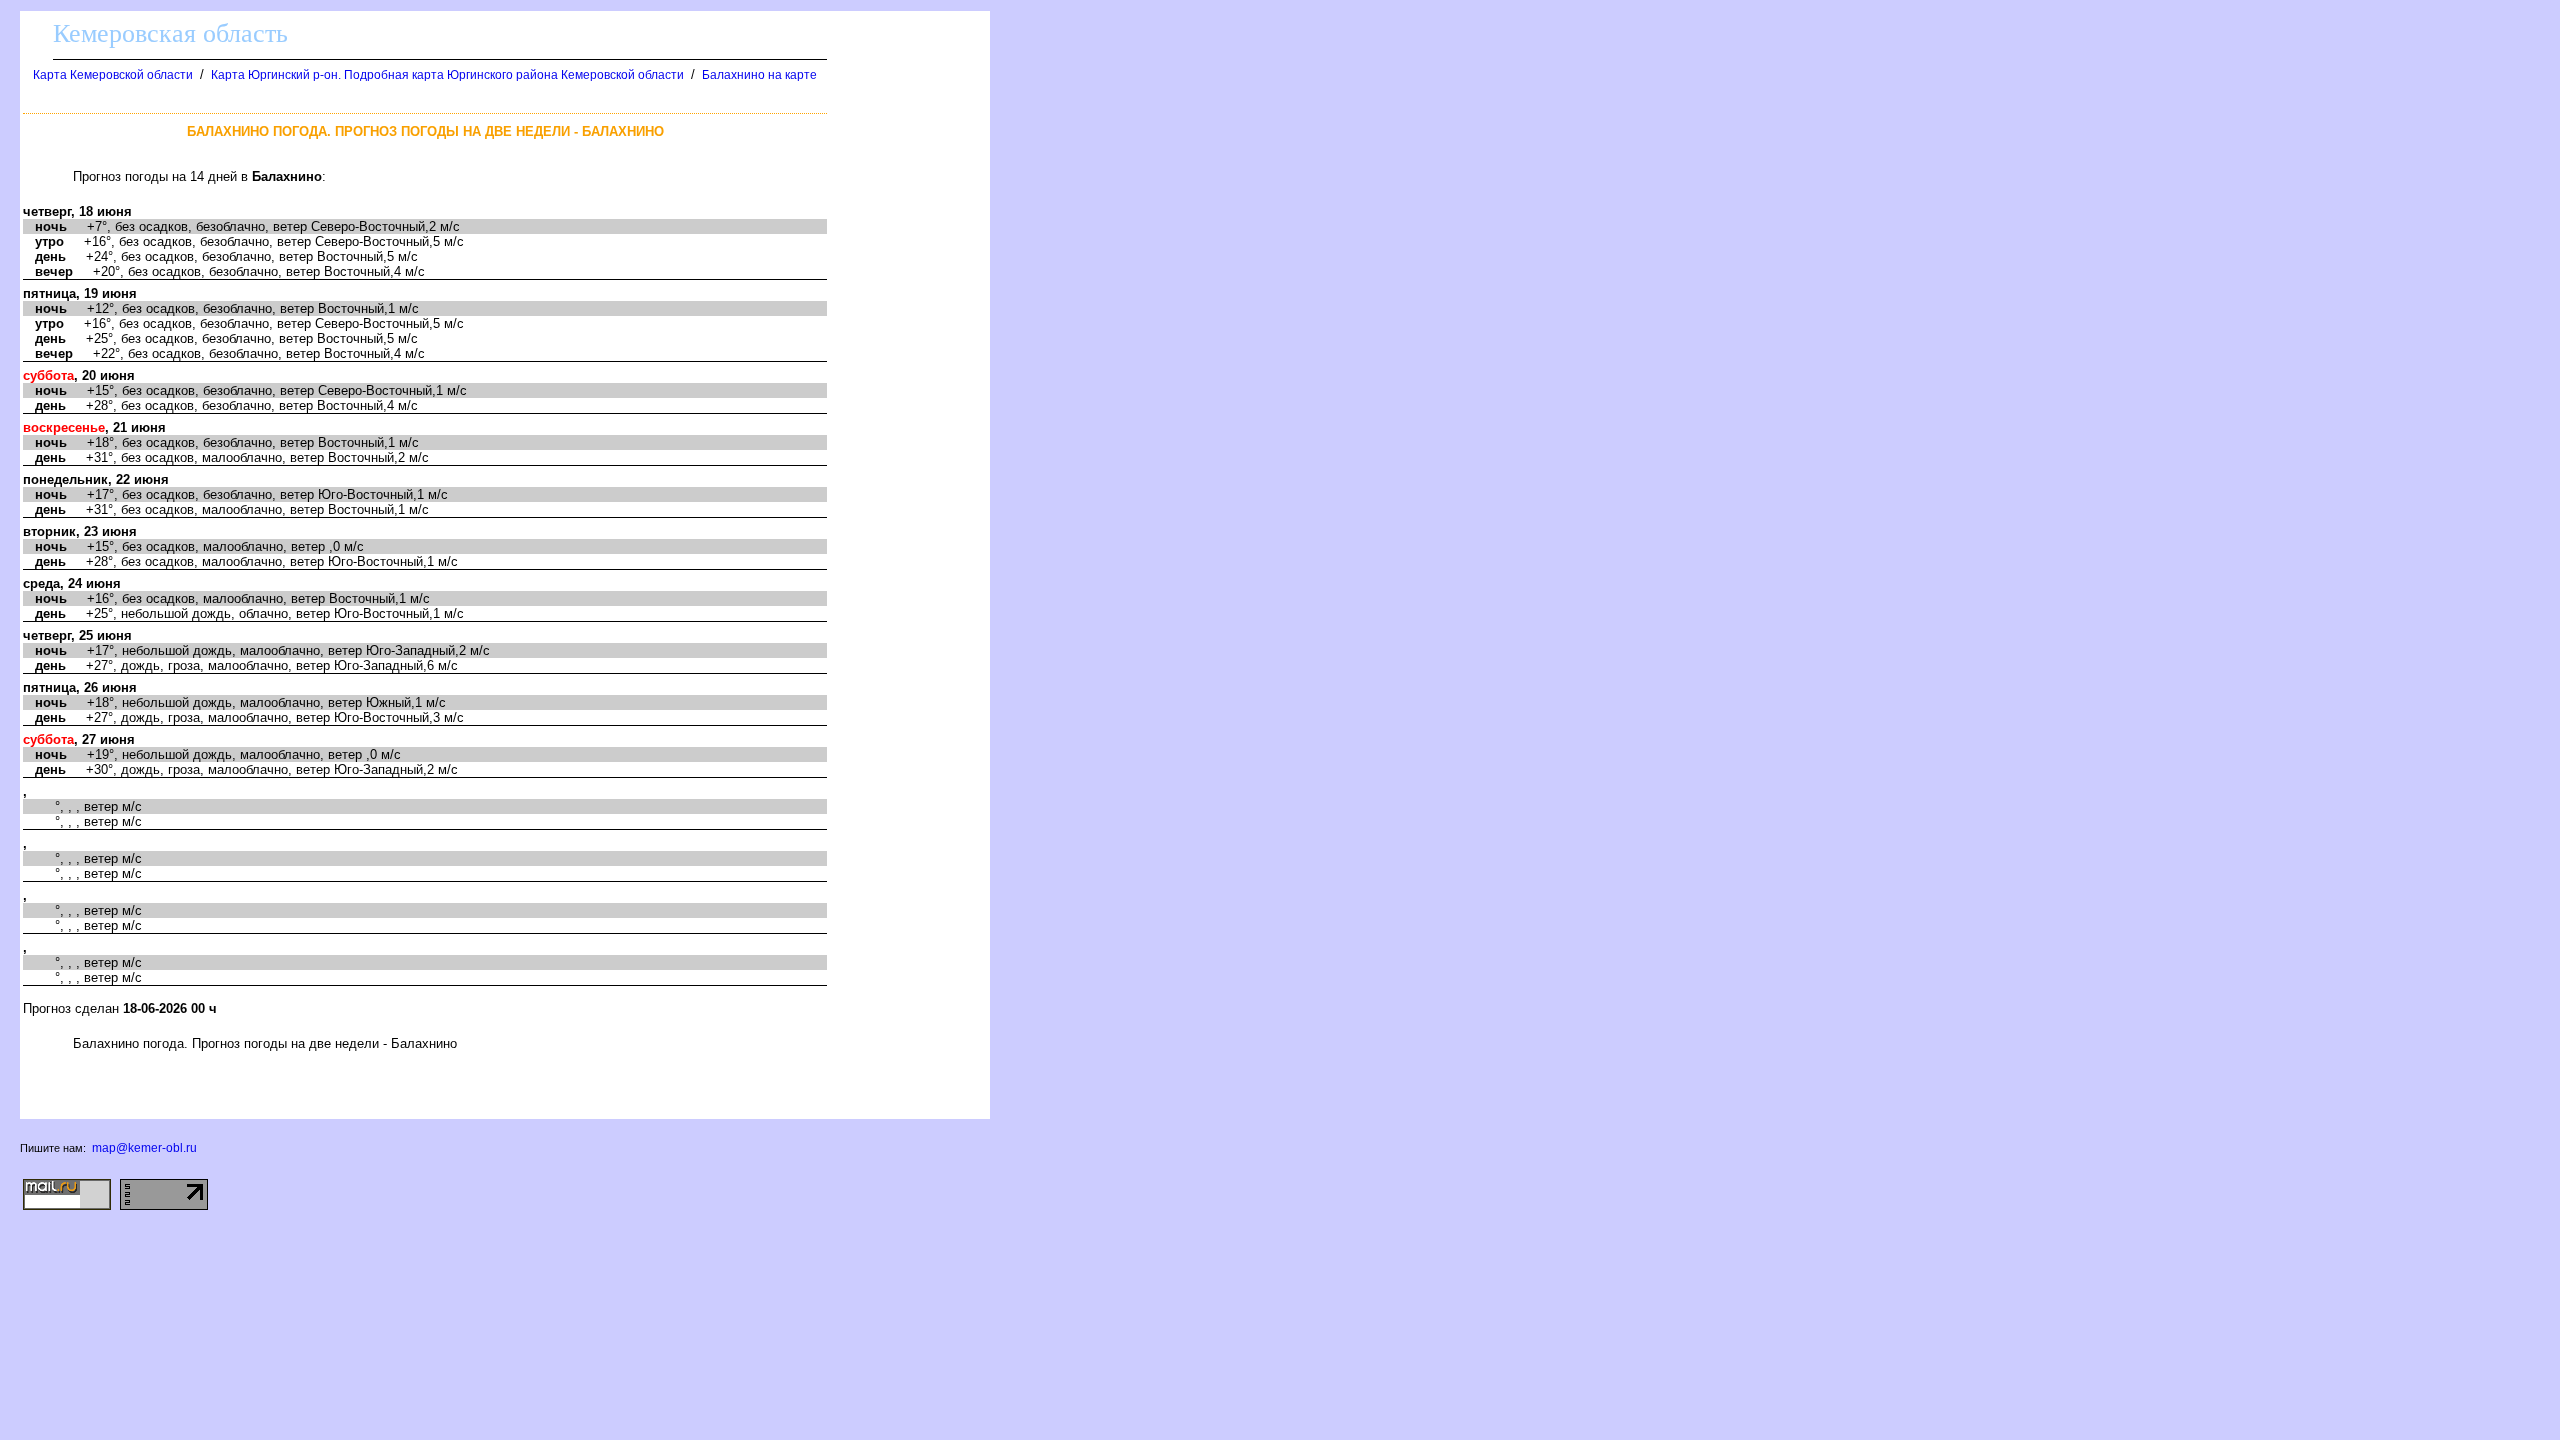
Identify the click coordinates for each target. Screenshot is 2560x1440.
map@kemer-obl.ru (144, 1148)
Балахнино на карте (759, 75)
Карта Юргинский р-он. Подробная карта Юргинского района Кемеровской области (447, 75)
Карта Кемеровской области (113, 75)
